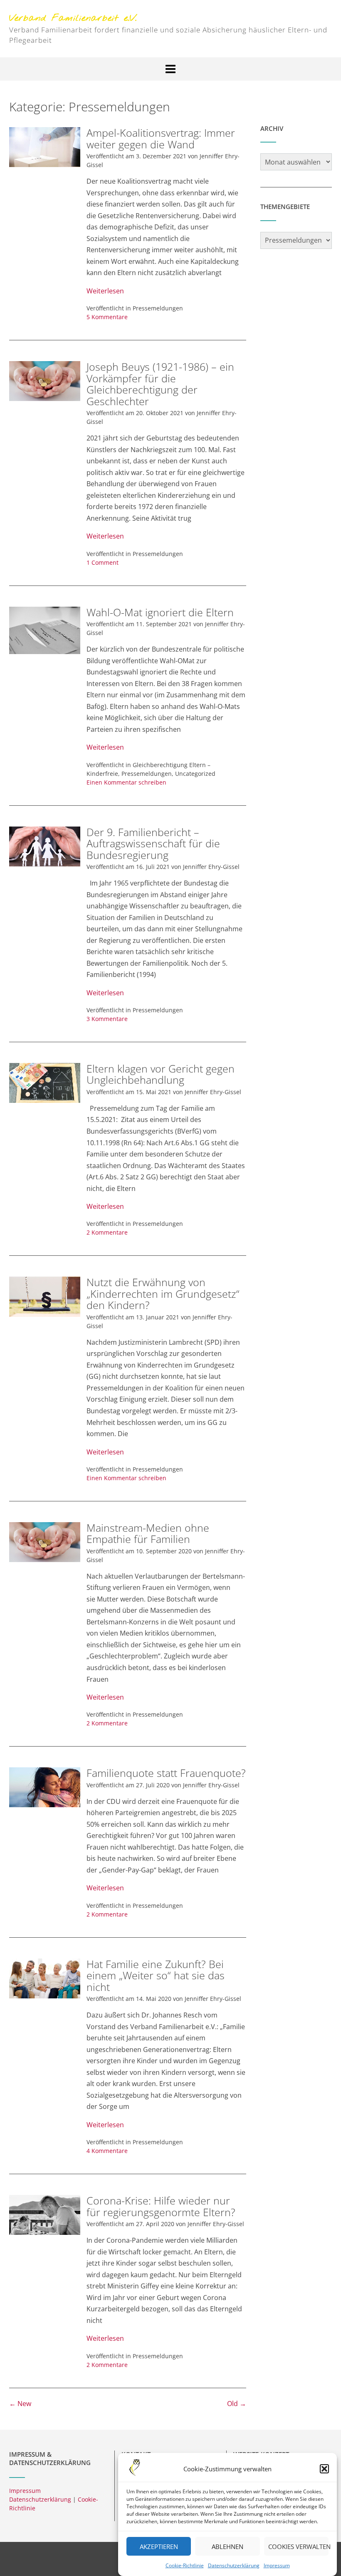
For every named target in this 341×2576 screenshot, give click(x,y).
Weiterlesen (105, 291)
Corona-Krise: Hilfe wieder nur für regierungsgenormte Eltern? (161, 2206)
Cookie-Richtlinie (185, 2565)
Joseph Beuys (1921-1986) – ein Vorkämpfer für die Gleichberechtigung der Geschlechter (160, 384)
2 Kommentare (107, 1232)
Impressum (277, 2565)
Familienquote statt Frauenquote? (166, 1773)
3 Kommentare (107, 1019)
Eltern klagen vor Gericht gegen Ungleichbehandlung (161, 1074)
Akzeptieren (159, 2546)
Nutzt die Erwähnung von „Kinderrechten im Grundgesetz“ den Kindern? (163, 1293)
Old (237, 2404)
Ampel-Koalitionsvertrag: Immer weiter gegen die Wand (161, 138)
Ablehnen (227, 2546)
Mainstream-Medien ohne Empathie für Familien (148, 1533)
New (20, 2404)
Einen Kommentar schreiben (126, 782)
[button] (324, 2469)
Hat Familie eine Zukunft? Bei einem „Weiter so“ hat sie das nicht (156, 1975)
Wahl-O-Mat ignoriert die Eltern (160, 612)
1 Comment (103, 562)
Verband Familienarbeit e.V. (73, 18)
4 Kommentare (107, 2151)
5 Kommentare (107, 317)
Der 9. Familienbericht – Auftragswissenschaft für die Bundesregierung (153, 843)
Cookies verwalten (298, 2546)
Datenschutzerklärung (234, 2565)
